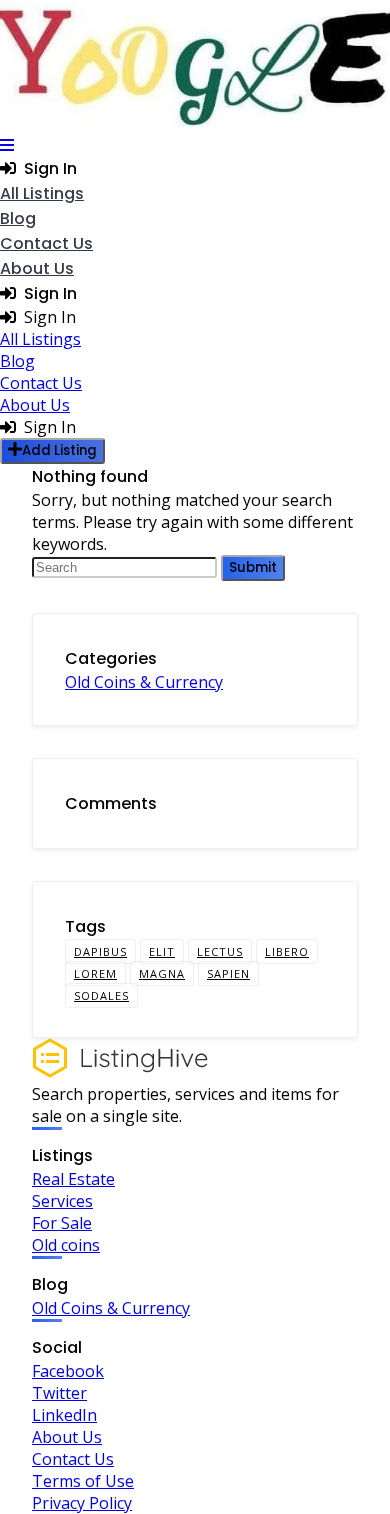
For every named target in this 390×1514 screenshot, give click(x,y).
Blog (18, 218)
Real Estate (73, 1179)
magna (162, 973)
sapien (228, 973)
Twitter (59, 1393)
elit (162, 951)
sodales (101, 995)
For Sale (62, 1223)
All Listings (42, 193)
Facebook (68, 1371)
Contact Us (46, 243)
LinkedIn (64, 1415)
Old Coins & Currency (144, 682)
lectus (220, 951)
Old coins (66, 1245)
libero (287, 951)
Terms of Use (83, 1481)
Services (62, 1201)
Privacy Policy (82, 1503)
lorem (95, 973)
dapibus (100, 951)
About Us (37, 268)
